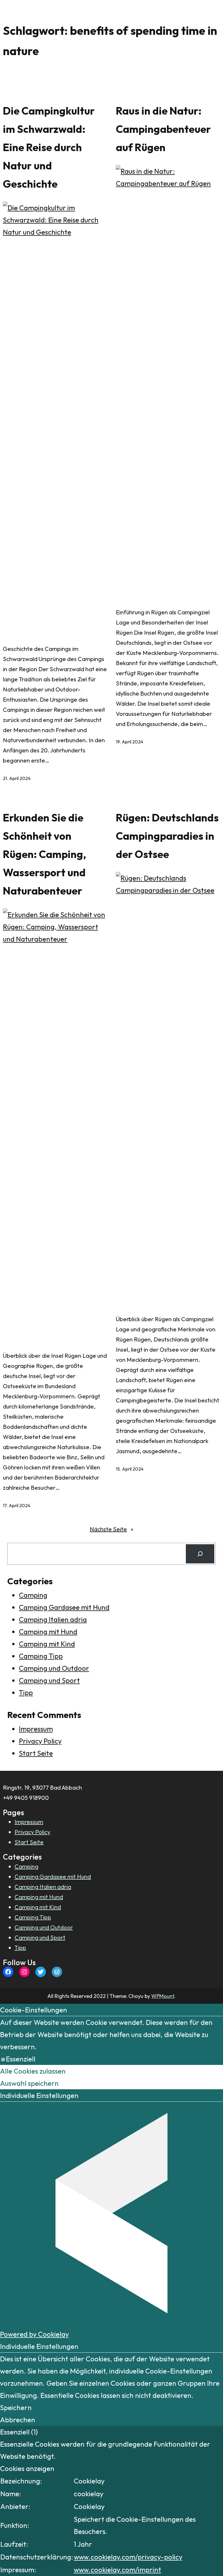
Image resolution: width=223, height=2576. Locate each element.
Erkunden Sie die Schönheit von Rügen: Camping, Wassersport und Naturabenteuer (45, 854)
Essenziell (21, 2059)
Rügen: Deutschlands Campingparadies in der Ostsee (167, 836)
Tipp (26, 1692)
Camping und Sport (49, 1680)
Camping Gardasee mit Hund (64, 1607)
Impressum (36, 1729)
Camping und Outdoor (54, 1668)
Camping (33, 1595)
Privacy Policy (40, 1741)
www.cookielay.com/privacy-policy (128, 2557)
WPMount (163, 1996)
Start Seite (36, 1753)
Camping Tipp (41, 1656)
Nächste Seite (111, 1529)
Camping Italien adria (53, 1619)
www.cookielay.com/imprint (117, 2570)
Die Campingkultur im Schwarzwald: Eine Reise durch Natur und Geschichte (49, 147)
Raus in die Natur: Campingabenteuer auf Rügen (163, 129)
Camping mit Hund (48, 1632)
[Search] (200, 1554)
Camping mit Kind (47, 1644)
